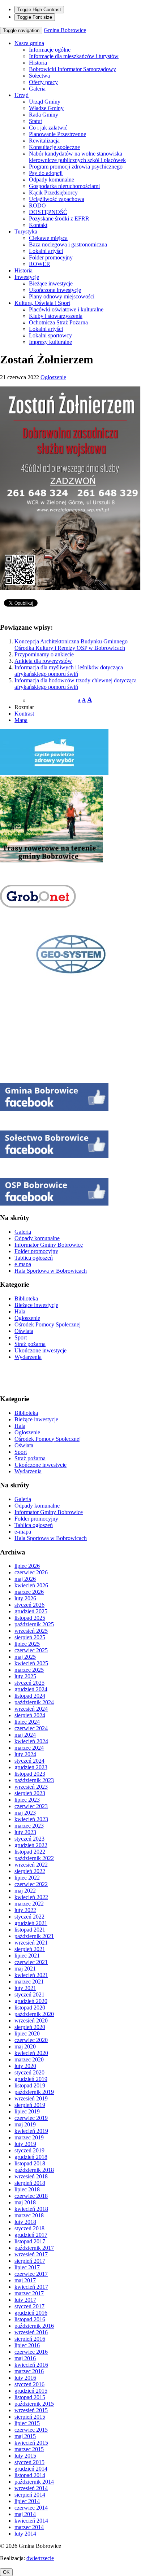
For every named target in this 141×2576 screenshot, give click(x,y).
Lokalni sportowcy (50, 335)
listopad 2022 (30, 1852)
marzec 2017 (29, 2293)
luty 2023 (25, 1832)
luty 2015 (25, 2456)
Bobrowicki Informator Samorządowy (72, 69)
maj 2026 (25, 1579)
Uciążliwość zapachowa (57, 199)
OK (6, 2572)
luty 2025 (25, 1676)
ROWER (40, 264)
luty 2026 (25, 1598)
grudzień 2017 (31, 2235)
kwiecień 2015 (31, 2443)
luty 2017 (25, 2300)
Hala (20, 1311)
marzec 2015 (29, 2449)
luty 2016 (25, 2378)
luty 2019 (25, 2144)
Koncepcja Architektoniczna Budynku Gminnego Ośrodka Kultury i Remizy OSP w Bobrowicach (71, 645)
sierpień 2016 (30, 2339)
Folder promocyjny (51, 257)
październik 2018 (34, 2170)
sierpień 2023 (30, 1793)
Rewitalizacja (44, 141)
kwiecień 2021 (31, 1975)
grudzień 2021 (31, 1923)
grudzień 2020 (31, 2001)
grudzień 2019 (31, 2079)
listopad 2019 (30, 2085)
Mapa (21, 720)
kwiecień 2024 (31, 1741)
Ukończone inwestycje (55, 290)
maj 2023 (25, 1813)
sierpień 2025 (30, 1637)
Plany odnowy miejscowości (62, 296)
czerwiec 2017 (31, 2274)
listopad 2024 (30, 1696)
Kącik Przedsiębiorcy (53, 193)
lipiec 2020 (27, 2033)
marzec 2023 (29, 1826)
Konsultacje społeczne (54, 147)
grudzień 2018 (31, 2157)
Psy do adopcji (46, 173)
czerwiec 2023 (31, 1806)
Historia (38, 63)
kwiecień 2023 (31, 1819)
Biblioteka (26, 1298)
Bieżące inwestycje (51, 283)
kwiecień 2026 (31, 1585)
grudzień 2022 (31, 1845)
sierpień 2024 (30, 1715)
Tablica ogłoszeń (34, 1258)
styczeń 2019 (29, 2150)
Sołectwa (39, 76)
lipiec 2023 (27, 1800)
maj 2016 (25, 2358)
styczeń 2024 (29, 1761)
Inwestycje (27, 277)
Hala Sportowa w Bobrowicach (51, 1271)
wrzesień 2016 (31, 2332)
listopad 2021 (30, 1930)
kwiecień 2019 (31, 2131)
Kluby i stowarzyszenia (56, 316)
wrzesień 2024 (31, 1709)
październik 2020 (34, 2014)
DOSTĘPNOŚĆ (48, 212)
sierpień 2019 (30, 2105)
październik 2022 (34, 1858)
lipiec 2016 (27, 2345)
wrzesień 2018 (31, 2176)
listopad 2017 (30, 2241)
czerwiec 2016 (31, 2352)
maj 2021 (25, 1969)
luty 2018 (25, 2222)
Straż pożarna (30, 1344)
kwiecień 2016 (31, 2365)
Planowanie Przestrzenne (57, 134)
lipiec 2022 (27, 1878)
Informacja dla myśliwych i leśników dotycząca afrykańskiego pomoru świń (69, 671)
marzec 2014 (29, 2527)
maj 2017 (25, 2280)
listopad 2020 (30, 2008)
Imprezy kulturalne (50, 342)
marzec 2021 (29, 1982)
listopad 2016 (30, 2319)
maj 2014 (25, 2514)
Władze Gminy (46, 108)
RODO (37, 205)
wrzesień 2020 (31, 2020)
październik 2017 (34, 2248)
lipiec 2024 (27, 1722)
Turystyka (26, 231)
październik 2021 (34, 1936)
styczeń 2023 (29, 1839)
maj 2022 (25, 1891)
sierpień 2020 (30, 2027)
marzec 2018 (29, 2215)
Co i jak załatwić (48, 128)
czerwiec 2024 (31, 1728)
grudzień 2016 (31, 2313)
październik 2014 (34, 2482)
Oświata (24, 1331)
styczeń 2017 (29, 2306)
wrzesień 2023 (31, 1787)
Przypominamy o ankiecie (44, 654)
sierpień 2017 (30, 2261)
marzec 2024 (29, 1748)
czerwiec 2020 (31, 2040)
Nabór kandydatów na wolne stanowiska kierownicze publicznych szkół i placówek (77, 157)
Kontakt (38, 225)
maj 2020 (25, 2046)
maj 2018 (25, 2202)
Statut (35, 121)
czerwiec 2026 (31, 1572)
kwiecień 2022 (31, 1897)
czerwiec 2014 (31, 2508)
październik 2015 (34, 2404)
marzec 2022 (29, 1904)
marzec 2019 (29, 2137)
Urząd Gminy (45, 102)
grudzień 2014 (31, 2469)
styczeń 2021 (29, 1995)
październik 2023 (34, 1780)
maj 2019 (25, 2124)
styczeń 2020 (29, 2072)
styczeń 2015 (29, 2462)
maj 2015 (25, 2436)
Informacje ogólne (50, 50)
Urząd (22, 95)
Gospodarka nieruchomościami (64, 186)
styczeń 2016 (29, 2384)
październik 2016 (34, 2326)
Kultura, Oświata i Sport (42, 303)
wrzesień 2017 (31, 2254)
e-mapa (23, 1264)
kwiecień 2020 (31, 2053)
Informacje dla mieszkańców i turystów (74, 56)
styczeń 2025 (29, 1683)
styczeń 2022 (29, 1917)
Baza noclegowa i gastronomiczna (68, 244)
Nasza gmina (29, 43)
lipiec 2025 (27, 1644)
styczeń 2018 (29, 2228)
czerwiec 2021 (31, 1962)
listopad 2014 (30, 2475)
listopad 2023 (30, 1774)
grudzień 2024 (31, 1689)
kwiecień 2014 (31, 2521)
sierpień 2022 (30, 1871)
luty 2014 (25, 2534)
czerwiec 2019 (31, 2118)
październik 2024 (34, 1702)
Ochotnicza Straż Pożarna (58, 322)
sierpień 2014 (30, 2495)
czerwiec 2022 (31, 1884)
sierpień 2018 (30, 2183)
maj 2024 (25, 1735)
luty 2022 (25, 1910)
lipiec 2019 (27, 2111)
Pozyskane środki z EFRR (59, 218)
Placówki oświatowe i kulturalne (66, 309)
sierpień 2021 (30, 1949)
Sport (21, 1337)
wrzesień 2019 (31, 2098)
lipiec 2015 (27, 2423)
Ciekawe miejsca (48, 238)
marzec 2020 (29, 2059)
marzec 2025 (29, 1670)
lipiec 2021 (27, 1956)
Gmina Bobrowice (65, 30)
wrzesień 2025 (31, 1631)
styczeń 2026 (29, 1605)
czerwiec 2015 (31, 2430)
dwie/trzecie (40, 2558)
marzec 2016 (29, 2371)
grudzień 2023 (31, 1767)
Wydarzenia (28, 1357)
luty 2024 (25, 1754)
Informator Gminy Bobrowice (49, 1245)
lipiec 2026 (27, 1566)
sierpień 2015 (30, 2417)
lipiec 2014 (27, 2501)
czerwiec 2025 (31, 1650)
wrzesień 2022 (31, 1865)
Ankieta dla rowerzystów (43, 661)
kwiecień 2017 (31, 2287)
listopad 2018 (30, 2163)
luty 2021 (25, 1988)
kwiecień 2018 (31, 2209)
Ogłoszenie (53, 377)
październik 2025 (34, 1624)
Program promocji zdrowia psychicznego (76, 167)
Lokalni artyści (46, 251)
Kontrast (24, 714)
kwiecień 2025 (31, 1663)
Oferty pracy (43, 82)
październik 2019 (34, 2092)
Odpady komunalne (52, 180)
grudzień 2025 (31, 1611)
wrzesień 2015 (31, 2410)
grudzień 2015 (31, 2391)
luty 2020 (25, 2066)
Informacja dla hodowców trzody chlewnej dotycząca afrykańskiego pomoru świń (76, 684)
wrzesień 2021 (31, 1943)
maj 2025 (25, 1657)
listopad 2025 (30, 1618)
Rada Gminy (44, 115)
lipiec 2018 (27, 2189)
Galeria (37, 89)
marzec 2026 (29, 1592)
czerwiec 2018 (31, 2196)
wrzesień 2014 (31, 2488)
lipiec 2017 (27, 2267)
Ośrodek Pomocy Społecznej (48, 1324)
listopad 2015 (30, 2397)
